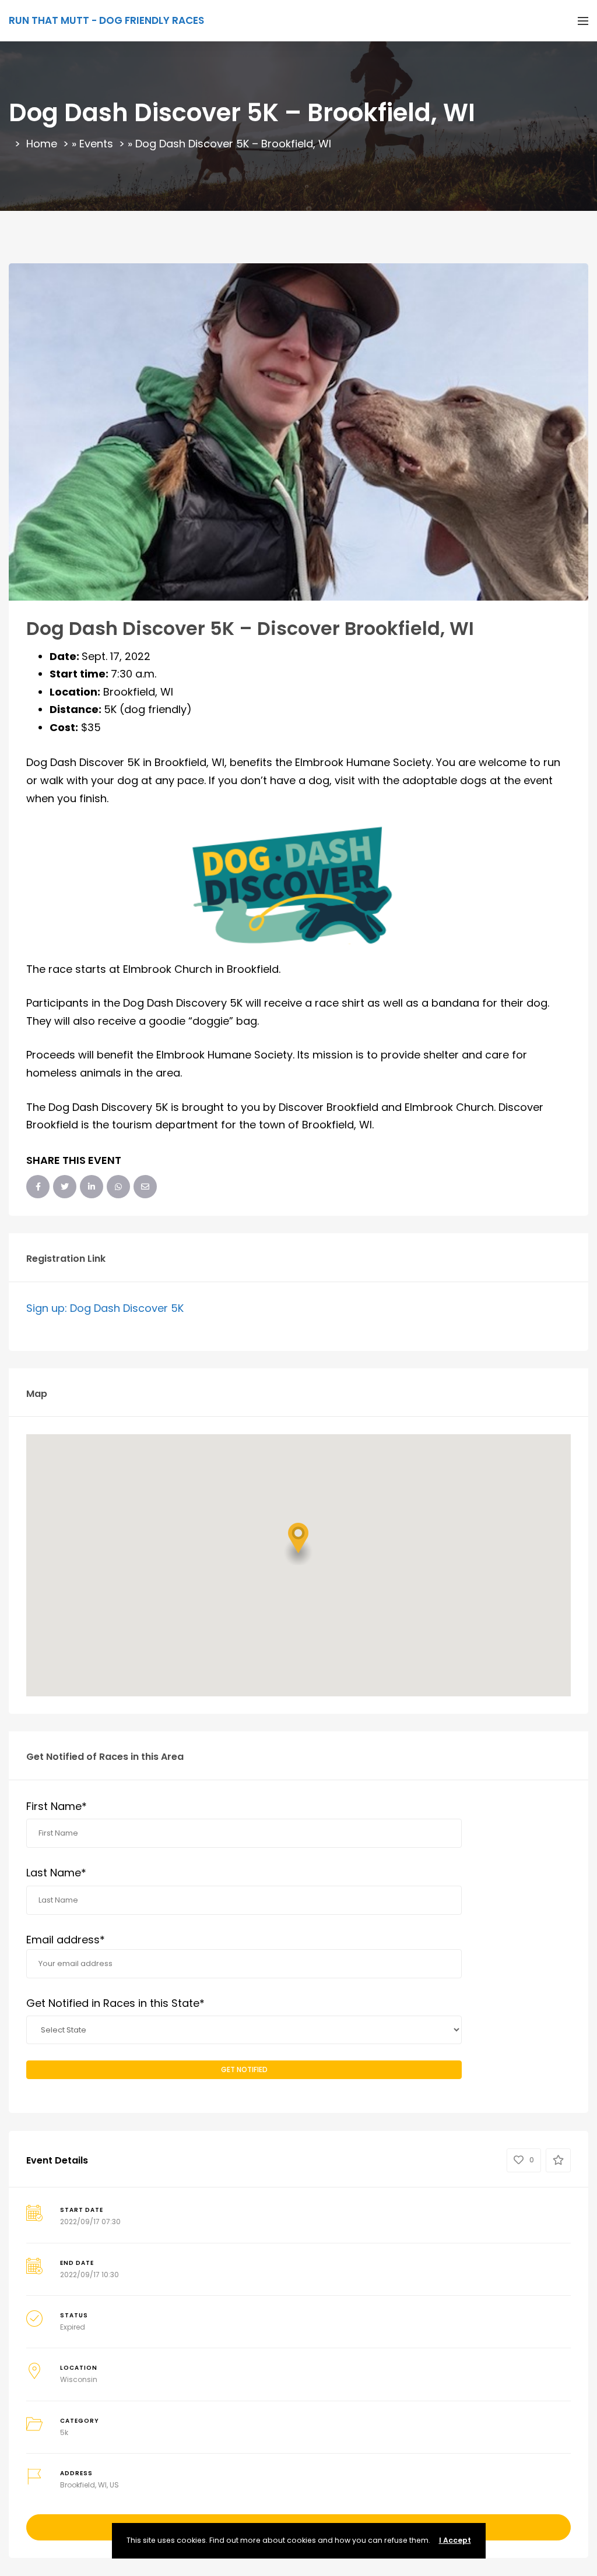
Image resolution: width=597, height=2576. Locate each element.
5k (64, 2432)
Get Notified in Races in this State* (115, 2003)
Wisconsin (79, 2379)
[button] (298, 1544)
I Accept (455, 2540)
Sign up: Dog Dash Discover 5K (105, 1308)
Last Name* (56, 1873)
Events (96, 144)
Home (42, 144)
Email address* (66, 1940)
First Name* (57, 1806)
